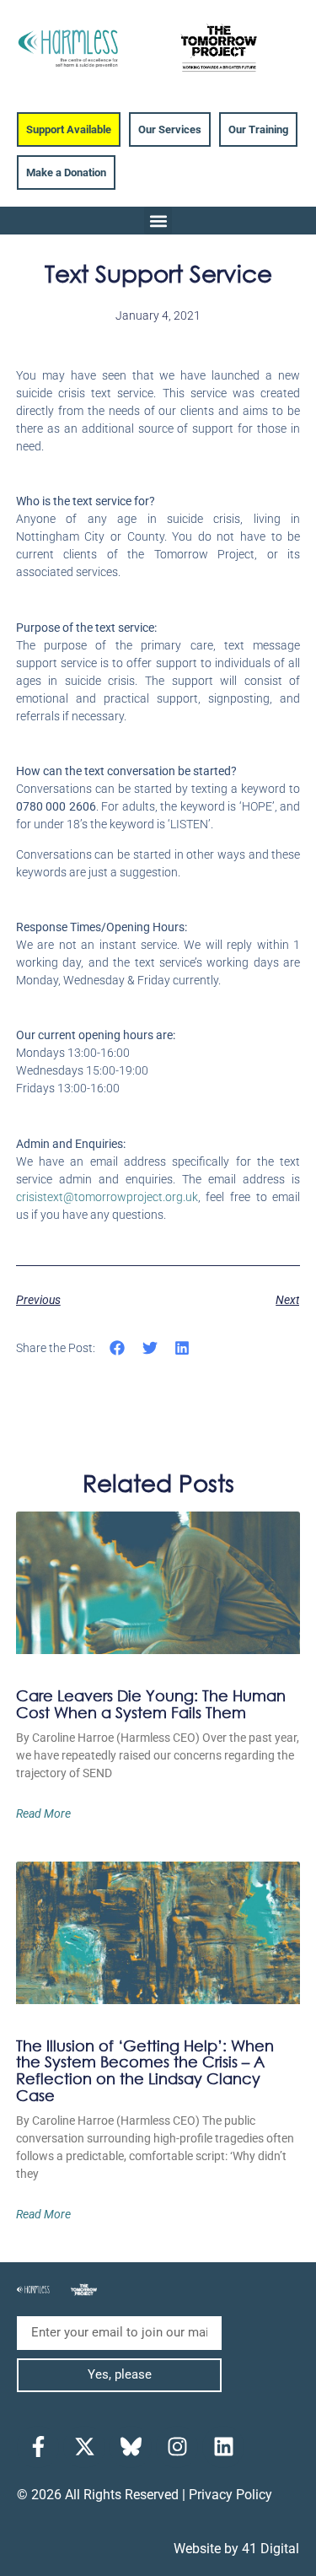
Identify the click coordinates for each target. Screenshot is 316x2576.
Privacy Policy (230, 2495)
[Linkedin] (223, 2447)
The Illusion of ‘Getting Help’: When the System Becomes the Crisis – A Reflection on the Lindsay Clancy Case (145, 2070)
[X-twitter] (84, 2447)
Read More (43, 1813)
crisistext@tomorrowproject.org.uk (107, 1197)
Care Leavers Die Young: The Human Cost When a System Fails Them (151, 1704)
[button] (158, 221)
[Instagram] (177, 2447)
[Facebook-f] (38, 2447)
